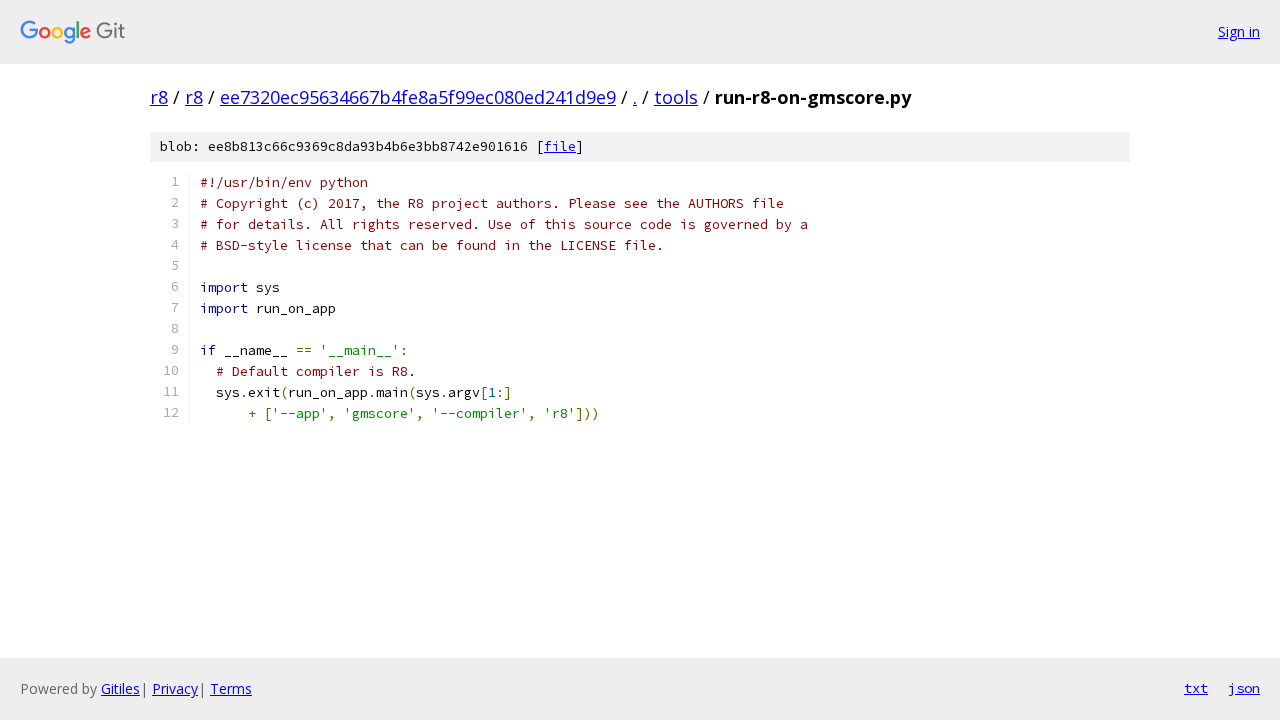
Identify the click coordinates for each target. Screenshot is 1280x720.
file (560, 146)
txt (1196, 688)
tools (676, 97)
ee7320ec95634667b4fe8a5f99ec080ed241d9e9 (418, 97)
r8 (159, 97)
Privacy (175, 688)
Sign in (1239, 31)
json (1244, 688)
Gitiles (120, 688)
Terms (231, 688)
